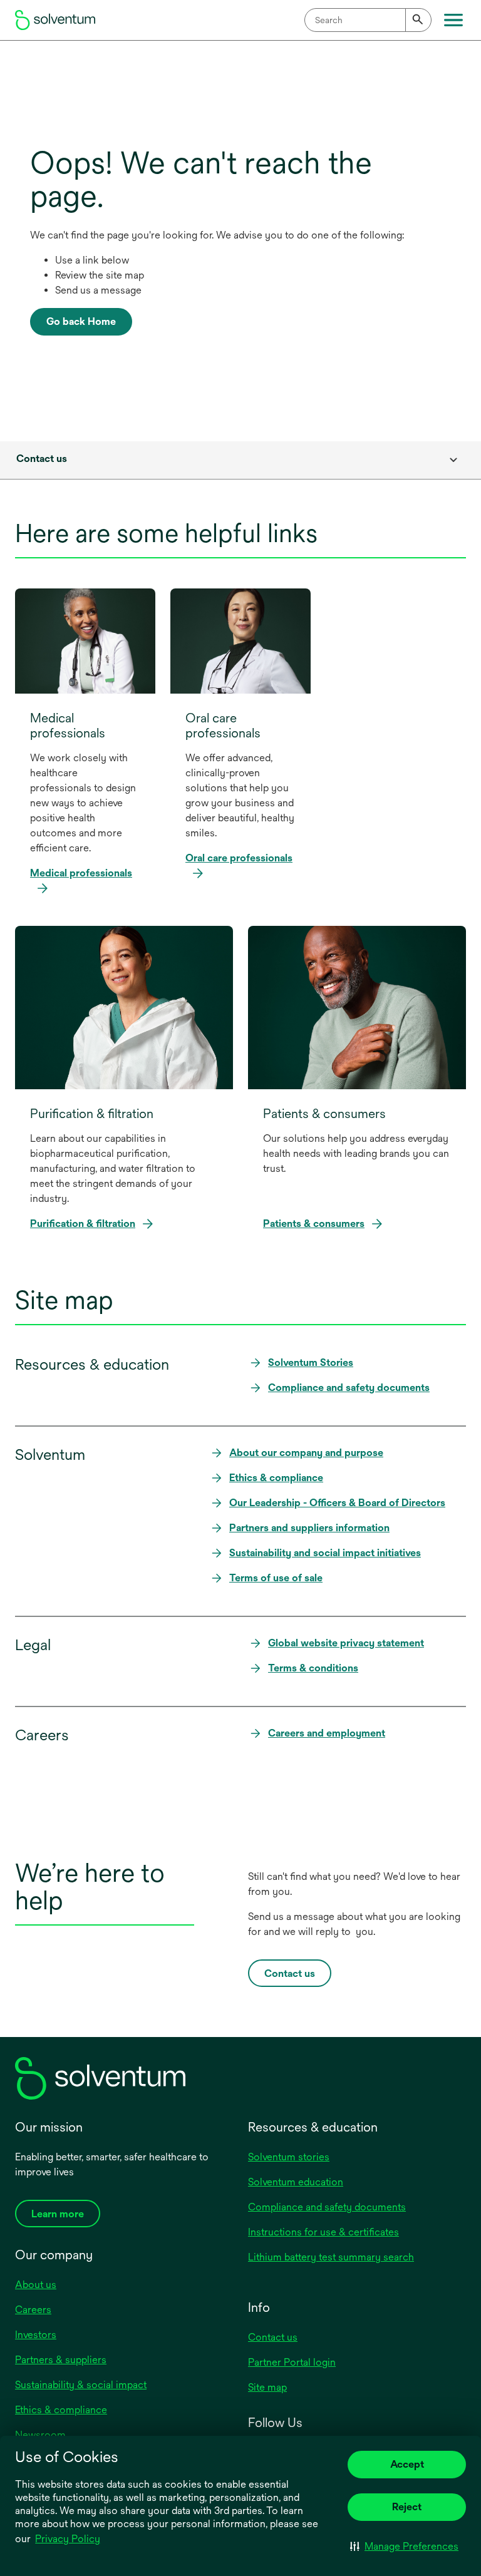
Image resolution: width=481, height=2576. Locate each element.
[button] (404, 2546)
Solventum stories (289, 2157)
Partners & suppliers (61, 2360)
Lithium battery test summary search (331, 2257)
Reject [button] (407, 2507)
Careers (33, 2310)
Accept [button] (407, 2464)
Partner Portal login (292, 2362)
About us (36, 2285)
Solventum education (296, 2182)
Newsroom (40, 2435)
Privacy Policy (69, 2540)
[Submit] (418, 20)
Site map (267, 2387)
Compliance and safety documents (327, 2207)
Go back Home (81, 321)
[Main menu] (453, 20)
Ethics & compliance (61, 2410)
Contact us (273, 2337)
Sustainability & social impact (81, 2385)
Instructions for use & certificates (323, 2232)
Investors (36, 2335)
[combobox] (368, 20)
